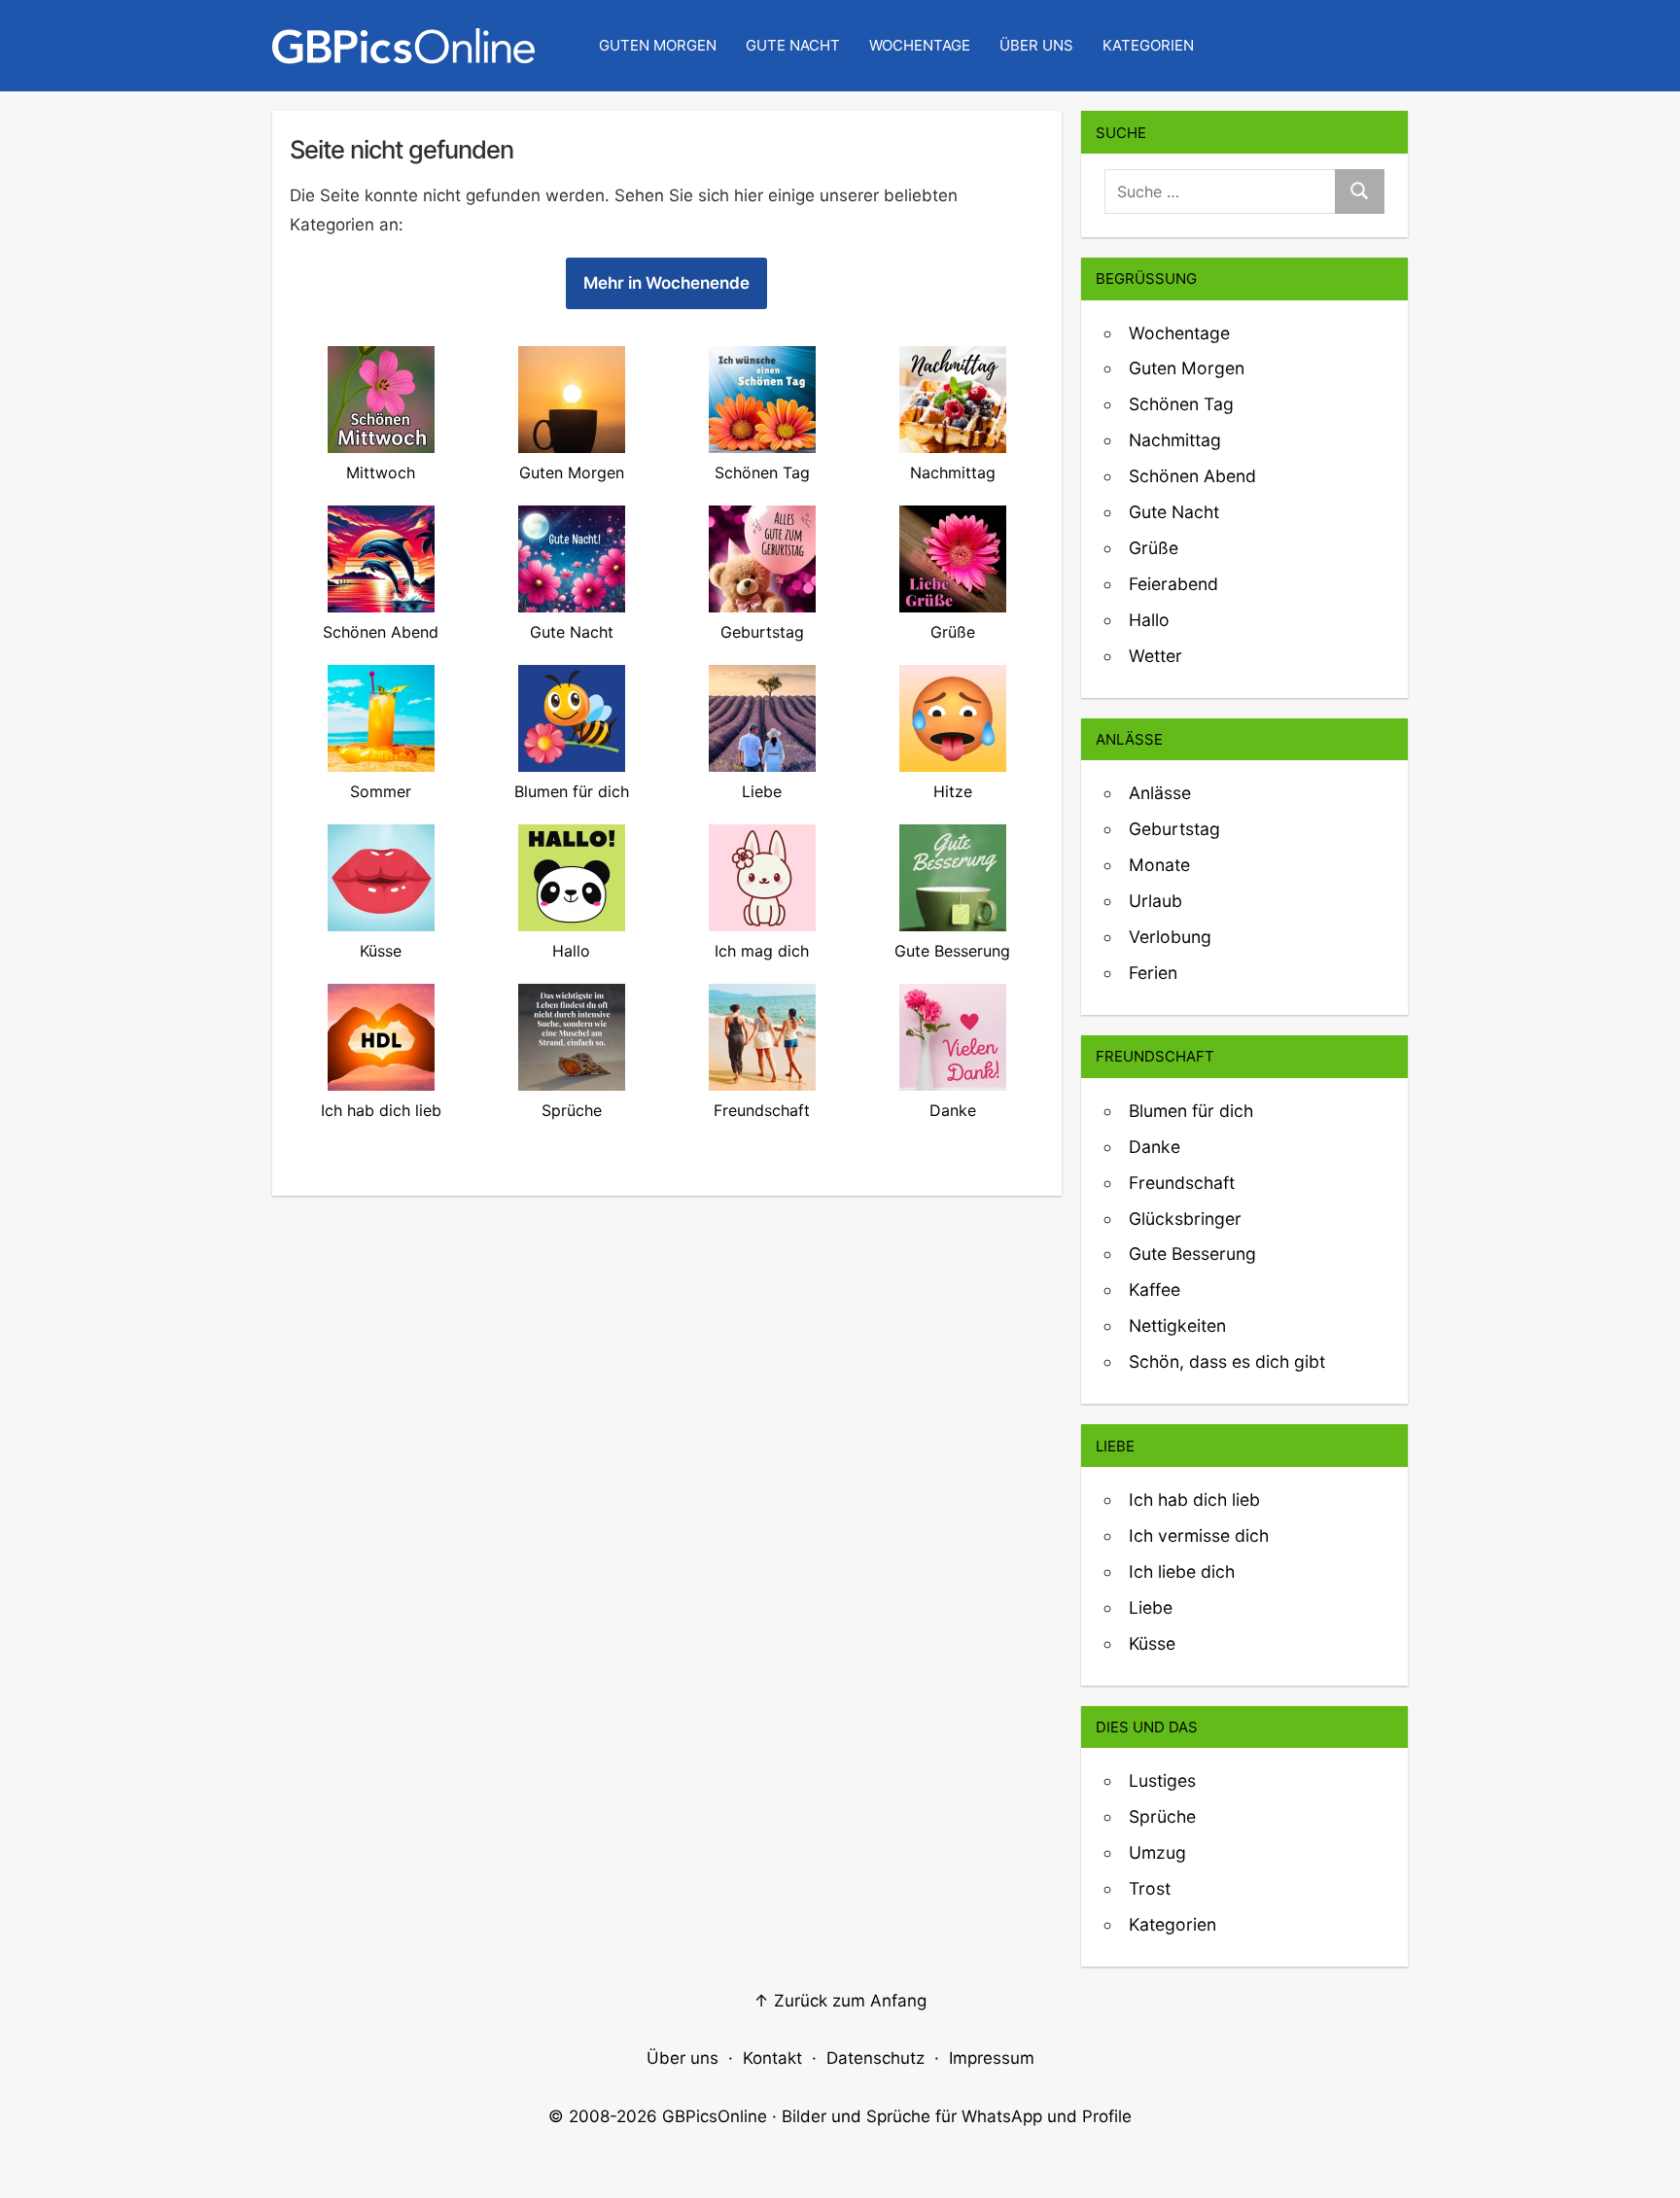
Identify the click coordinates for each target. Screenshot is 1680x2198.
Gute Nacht (793, 45)
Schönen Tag (1181, 404)
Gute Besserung (1192, 1254)
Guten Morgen (658, 45)
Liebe (1151, 1607)
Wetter (1155, 656)
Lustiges (1162, 1780)
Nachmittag (1175, 440)
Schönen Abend (1192, 476)
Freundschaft (1182, 1183)
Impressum (992, 2058)
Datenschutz (875, 2058)
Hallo (1149, 620)
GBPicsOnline (715, 2116)
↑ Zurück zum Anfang (840, 2001)
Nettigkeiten (1177, 1326)
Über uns (1036, 45)
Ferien (1153, 973)
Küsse (1152, 1643)
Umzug (1157, 1852)
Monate (1159, 865)
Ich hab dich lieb (1194, 1500)
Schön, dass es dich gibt (1227, 1361)
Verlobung (1170, 937)
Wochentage (920, 45)
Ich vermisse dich (1199, 1535)
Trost (1150, 1888)
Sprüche (1162, 1816)
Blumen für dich (1191, 1111)
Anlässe (1160, 793)
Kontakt (772, 2058)
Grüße (1154, 548)
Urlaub (1155, 901)
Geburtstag (1174, 829)
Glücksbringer (1185, 1219)
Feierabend (1173, 584)
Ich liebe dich (1182, 1571)
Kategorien (1148, 45)
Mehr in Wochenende (666, 283)
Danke (1155, 1147)
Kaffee (1155, 1290)
